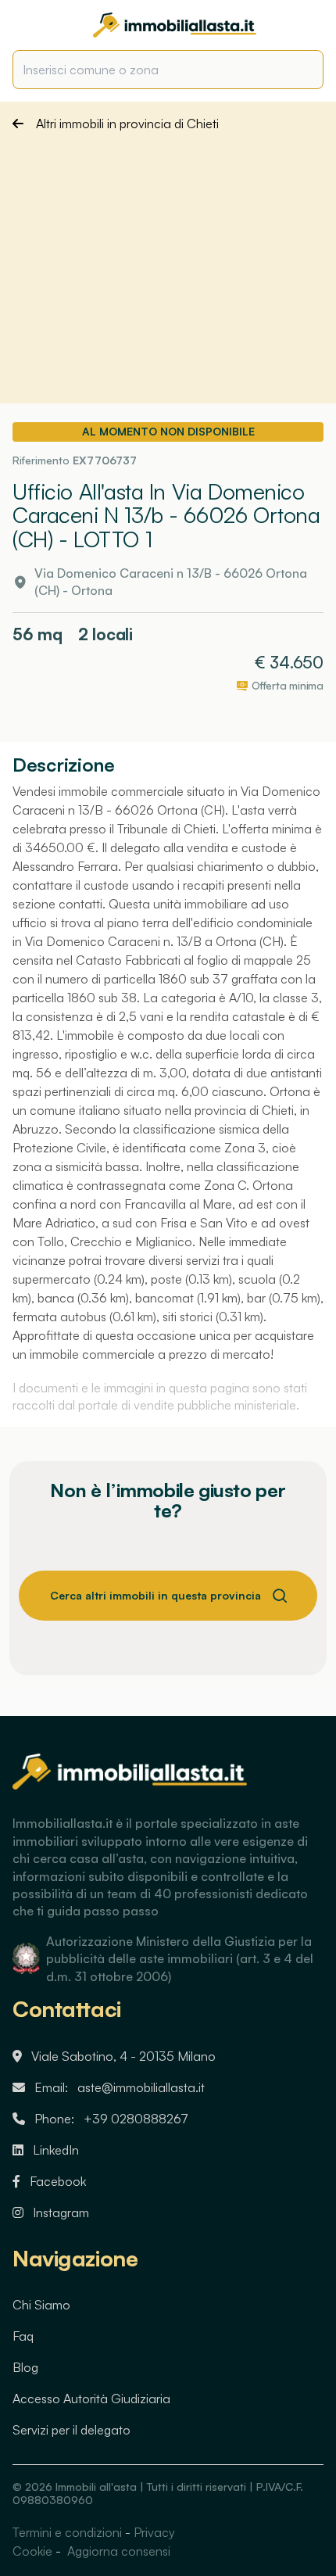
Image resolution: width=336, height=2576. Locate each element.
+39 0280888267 (136, 2119)
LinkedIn (56, 2150)
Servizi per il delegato (71, 2430)
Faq (23, 2336)
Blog (25, 2367)
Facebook (58, 2181)
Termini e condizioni (67, 2532)
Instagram (61, 2212)
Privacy (154, 2532)
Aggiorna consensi (117, 2551)
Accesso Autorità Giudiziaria (91, 2399)
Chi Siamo (41, 2305)
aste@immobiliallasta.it (141, 2087)
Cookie (32, 2551)
